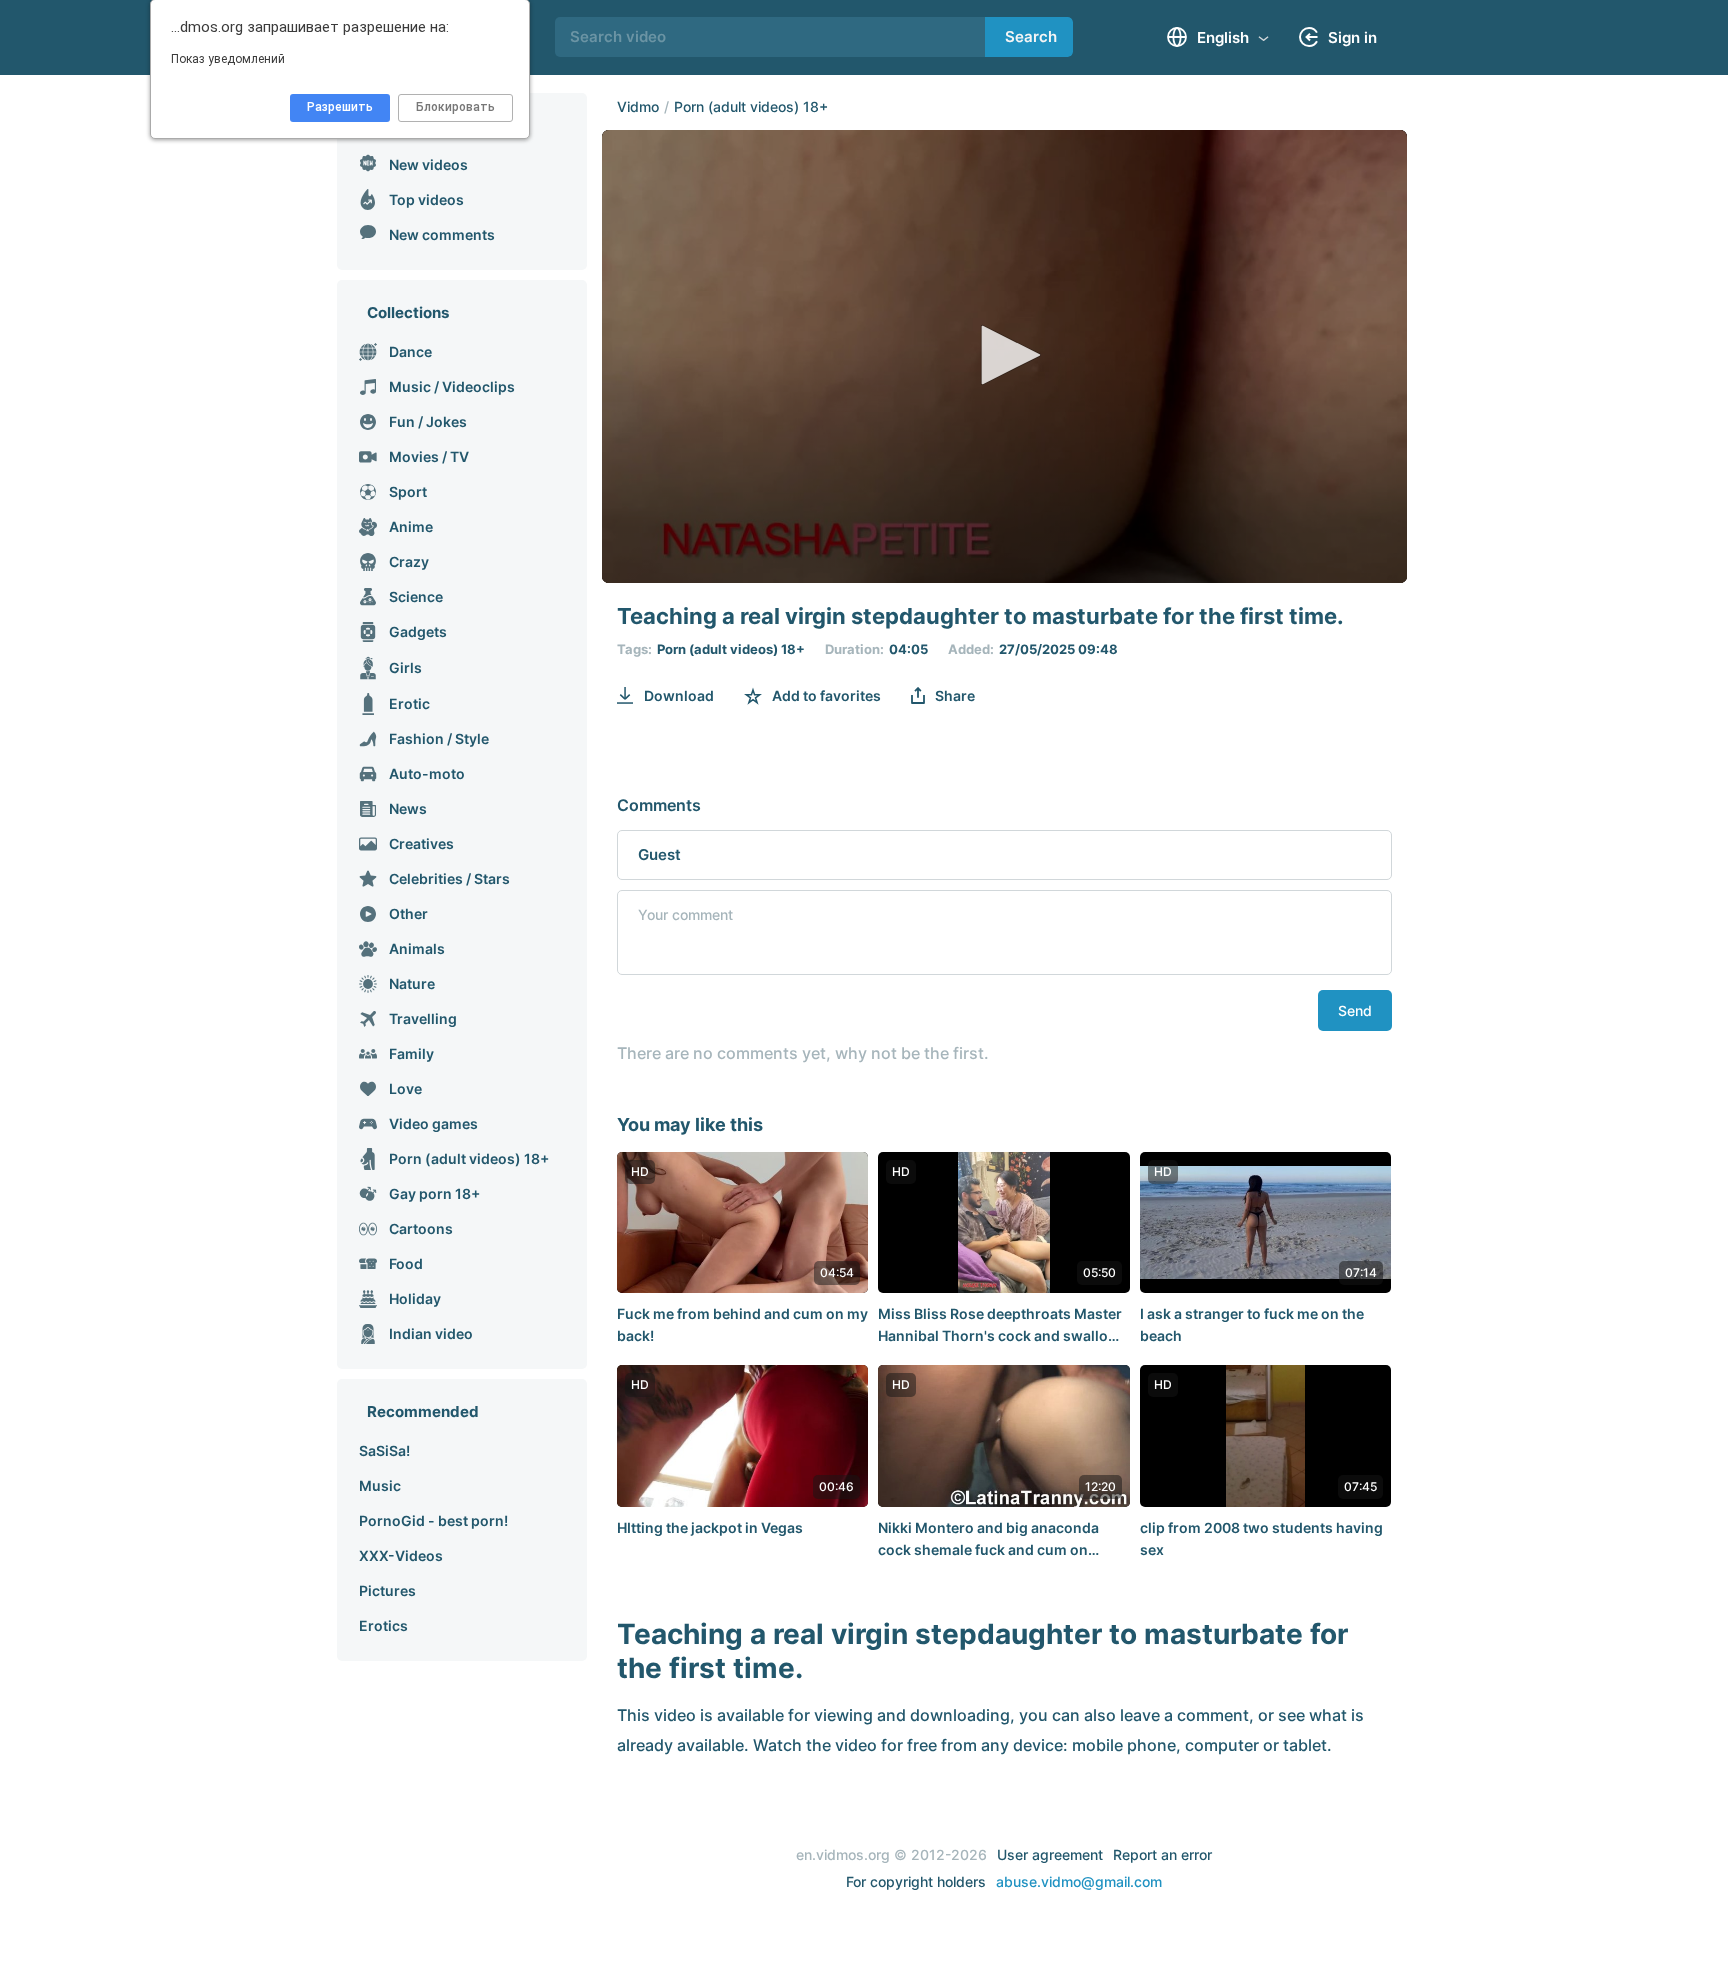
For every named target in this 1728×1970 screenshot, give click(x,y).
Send (1355, 1010)
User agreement (1050, 1854)
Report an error (1162, 1854)
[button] (1004, 355)
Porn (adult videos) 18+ (751, 106)
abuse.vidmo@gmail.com (1079, 1881)
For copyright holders (916, 1881)
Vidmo (638, 106)
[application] (1004, 356)
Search (1031, 36)
